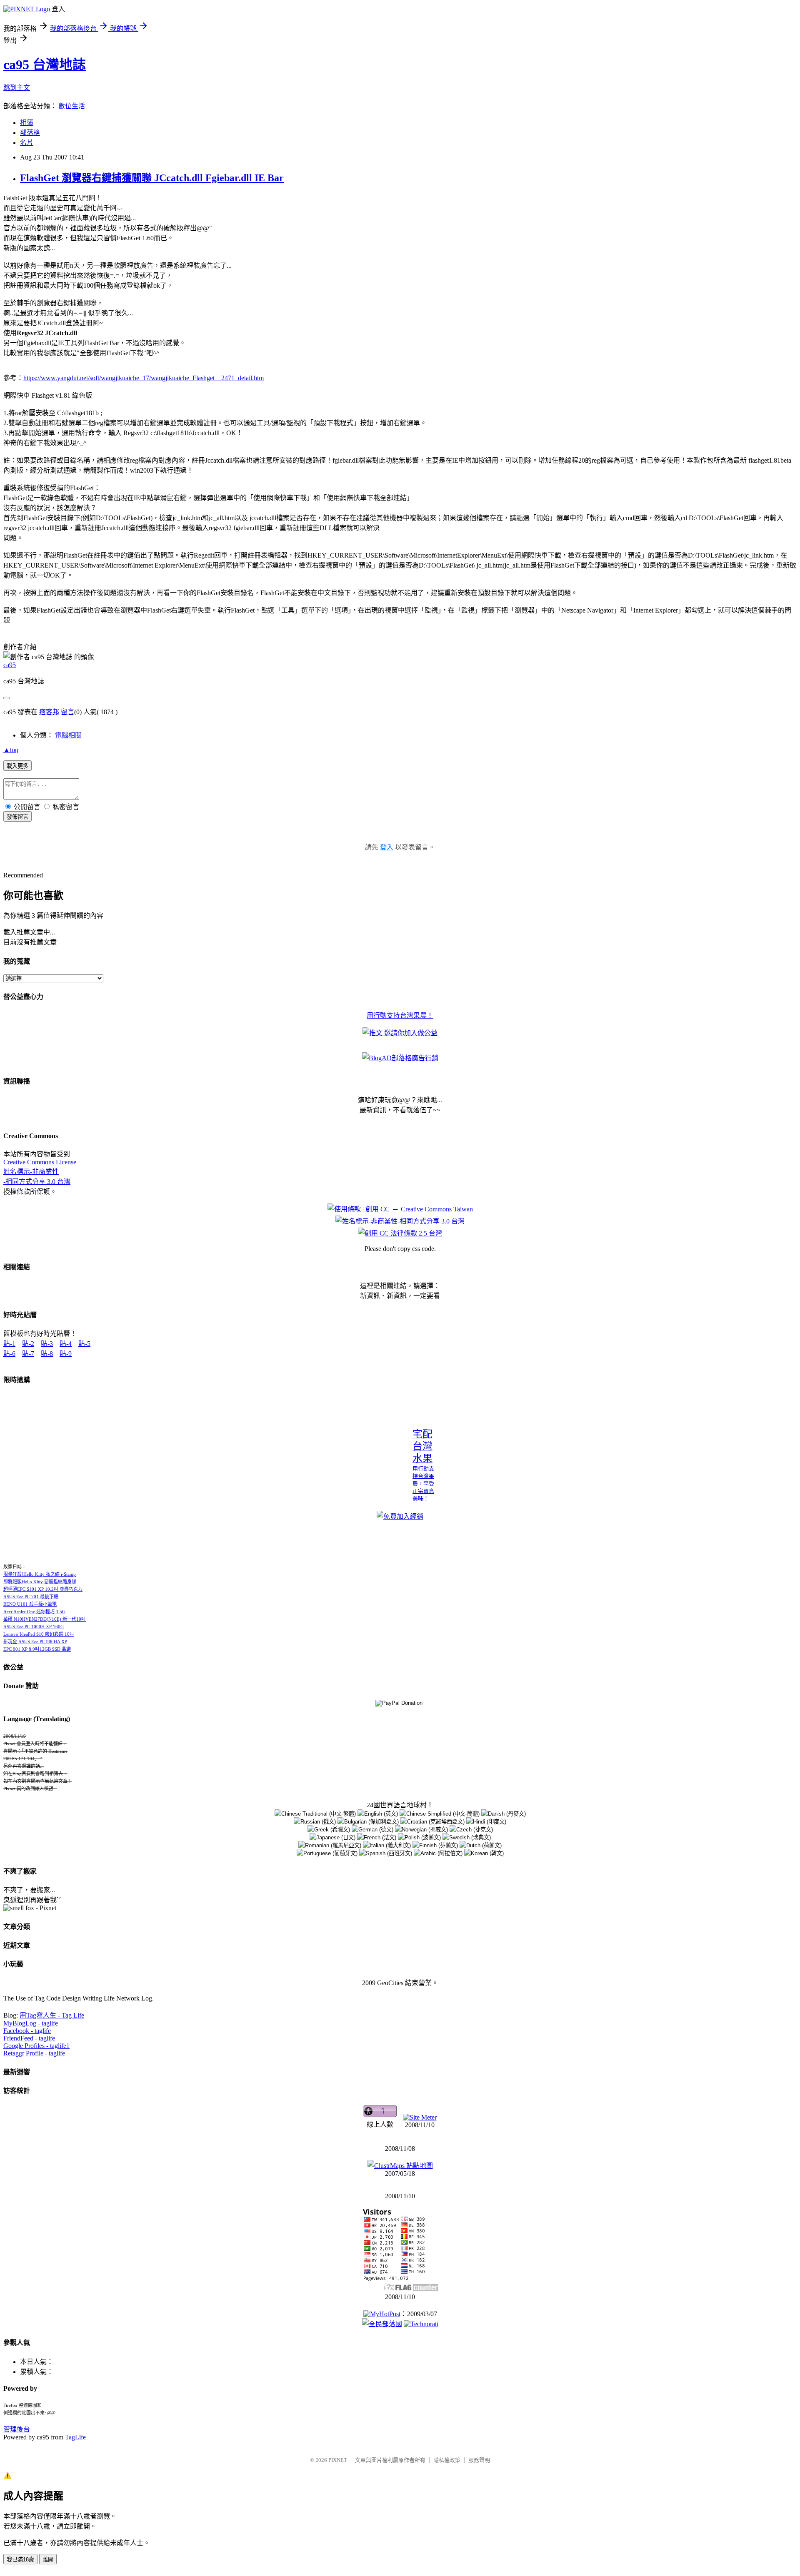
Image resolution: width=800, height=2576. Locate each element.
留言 (67, 712)
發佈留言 (17, 817)
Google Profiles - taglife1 (36, 2046)
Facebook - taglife (27, 2031)
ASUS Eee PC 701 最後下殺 (31, 1597)
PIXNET (338, 2460)
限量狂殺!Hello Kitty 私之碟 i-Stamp (40, 1574)
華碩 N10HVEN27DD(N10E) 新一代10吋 (45, 1619)
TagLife (75, 2437)
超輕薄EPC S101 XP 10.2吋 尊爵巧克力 (43, 1589)
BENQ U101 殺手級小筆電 (30, 1604)
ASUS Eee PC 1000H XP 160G (34, 1627)
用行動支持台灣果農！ (400, 1015)
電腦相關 (68, 735)
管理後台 (17, 2429)
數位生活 (72, 106)
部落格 (30, 133)
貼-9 (66, 1354)
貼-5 (84, 1344)
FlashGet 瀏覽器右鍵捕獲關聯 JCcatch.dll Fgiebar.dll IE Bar (152, 178)
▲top (11, 750)
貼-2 (28, 1344)
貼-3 (47, 1344)
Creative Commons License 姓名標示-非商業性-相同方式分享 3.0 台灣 (40, 1172)
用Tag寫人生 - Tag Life (52, 2015)
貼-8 (47, 1354)
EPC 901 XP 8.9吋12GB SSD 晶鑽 (37, 1649)
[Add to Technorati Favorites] (421, 2324)
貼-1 (9, 1344)
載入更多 (17, 766)
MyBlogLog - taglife (31, 2023)
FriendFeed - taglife (29, 2038)
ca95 (10, 665)
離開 (48, 2560)
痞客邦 (49, 712)
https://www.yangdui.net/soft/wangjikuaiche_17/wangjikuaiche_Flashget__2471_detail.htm (144, 378)
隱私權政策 (447, 2460)
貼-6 (9, 1354)
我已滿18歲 (20, 2560)
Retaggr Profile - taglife (34, 2053)
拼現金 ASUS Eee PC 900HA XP (35, 1642)
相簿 (27, 123)
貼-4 (66, 1344)
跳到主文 (17, 88)
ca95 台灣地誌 (45, 65)
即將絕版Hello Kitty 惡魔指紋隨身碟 (40, 1582)
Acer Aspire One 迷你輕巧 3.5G (34, 1612)
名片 (27, 143)
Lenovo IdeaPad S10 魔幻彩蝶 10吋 (39, 1634)
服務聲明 (479, 2460)
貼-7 (28, 1354)
